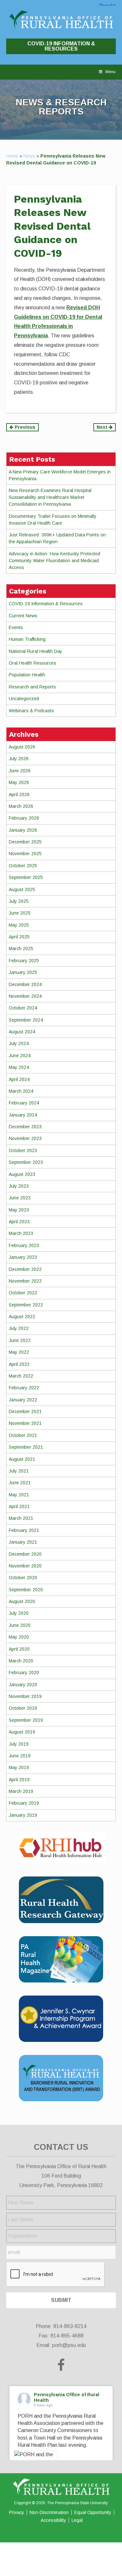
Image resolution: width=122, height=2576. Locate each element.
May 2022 (19, 1352)
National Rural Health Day (35, 651)
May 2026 (19, 782)
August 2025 (22, 889)
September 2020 (26, 1590)
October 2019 (23, 1708)
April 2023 (19, 1222)
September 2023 (26, 1162)
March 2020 (21, 1661)
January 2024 (23, 1115)
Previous (24, 427)
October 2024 (23, 1008)
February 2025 (24, 961)
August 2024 (22, 1032)
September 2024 (26, 1020)
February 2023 (24, 1245)
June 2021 (20, 1483)
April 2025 (19, 937)
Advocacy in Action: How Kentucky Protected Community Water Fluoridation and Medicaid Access (54, 561)
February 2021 (24, 1530)
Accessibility (53, 2520)
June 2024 (20, 1056)
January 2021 (23, 1542)
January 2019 (23, 1815)
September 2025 (26, 877)
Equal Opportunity (93, 2512)
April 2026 (19, 794)
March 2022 (21, 1376)
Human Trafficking (27, 639)
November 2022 (25, 1281)
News (29, 156)
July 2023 (19, 1186)
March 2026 (21, 806)
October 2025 (23, 866)
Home (12, 156)
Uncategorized (24, 699)
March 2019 (21, 1791)
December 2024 (25, 984)
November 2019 (25, 1696)
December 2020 (25, 1554)
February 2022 (24, 1388)
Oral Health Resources (33, 663)
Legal (77, 2520)
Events (16, 627)
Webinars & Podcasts (31, 711)
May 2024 (19, 1067)
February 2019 (24, 1803)
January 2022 (23, 1400)
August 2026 (22, 747)
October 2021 (23, 1435)
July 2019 (19, 1744)
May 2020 (19, 1637)
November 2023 (25, 1138)
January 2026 (23, 830)
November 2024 (25, 996)
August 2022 (22, 1317)
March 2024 (21, 1091)
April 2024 (19, 1079)
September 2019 (26, 1720)
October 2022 (23, 1293)
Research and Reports (32, 687)
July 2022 (19, 1328)
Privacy (17, 2512)
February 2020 (24, 1673)
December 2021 (25, 1411)
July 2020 (19, 1613)
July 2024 (19, 1043)
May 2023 (19, 1210)
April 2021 (19, 1506)
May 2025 (19, 925)
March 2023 (21, 1233)
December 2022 (25, 1269)
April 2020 (19, 1649)
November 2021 (25, 1423)
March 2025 (21, 949)
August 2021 (22, 1459)
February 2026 (24, 818)
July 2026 (19, 759)
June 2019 (20, 1756)
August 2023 (22, 1174)
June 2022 (20, 1340)
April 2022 (19, 1364)
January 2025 (23, 972)
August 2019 (22, 1732)
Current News (23, 616)
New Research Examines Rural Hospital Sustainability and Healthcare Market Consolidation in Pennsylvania (50, 497)
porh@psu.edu (69, 2345)
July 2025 (19, 901)
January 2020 (23, 1685)
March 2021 (21, 1518)
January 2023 (23, 1257)
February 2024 (24, 1103)
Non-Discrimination (49, 2512)
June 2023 (20, 1198)
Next (103, 427)
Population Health (27, 675)
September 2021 (26, 1447)
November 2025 (25, 854)
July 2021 (19, 1471)
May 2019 (19, 1767)
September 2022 (26, 1305)
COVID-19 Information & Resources (61, 46)
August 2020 (22, 1601)
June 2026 (20, 771)
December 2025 (25, 842)
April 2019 (19, 1780)
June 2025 (20, 913)
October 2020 (23, 1578)
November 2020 (25, 1566)
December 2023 (25, 1127)
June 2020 (20, 1625)
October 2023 (23, 1150)
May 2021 (19, 1495)
